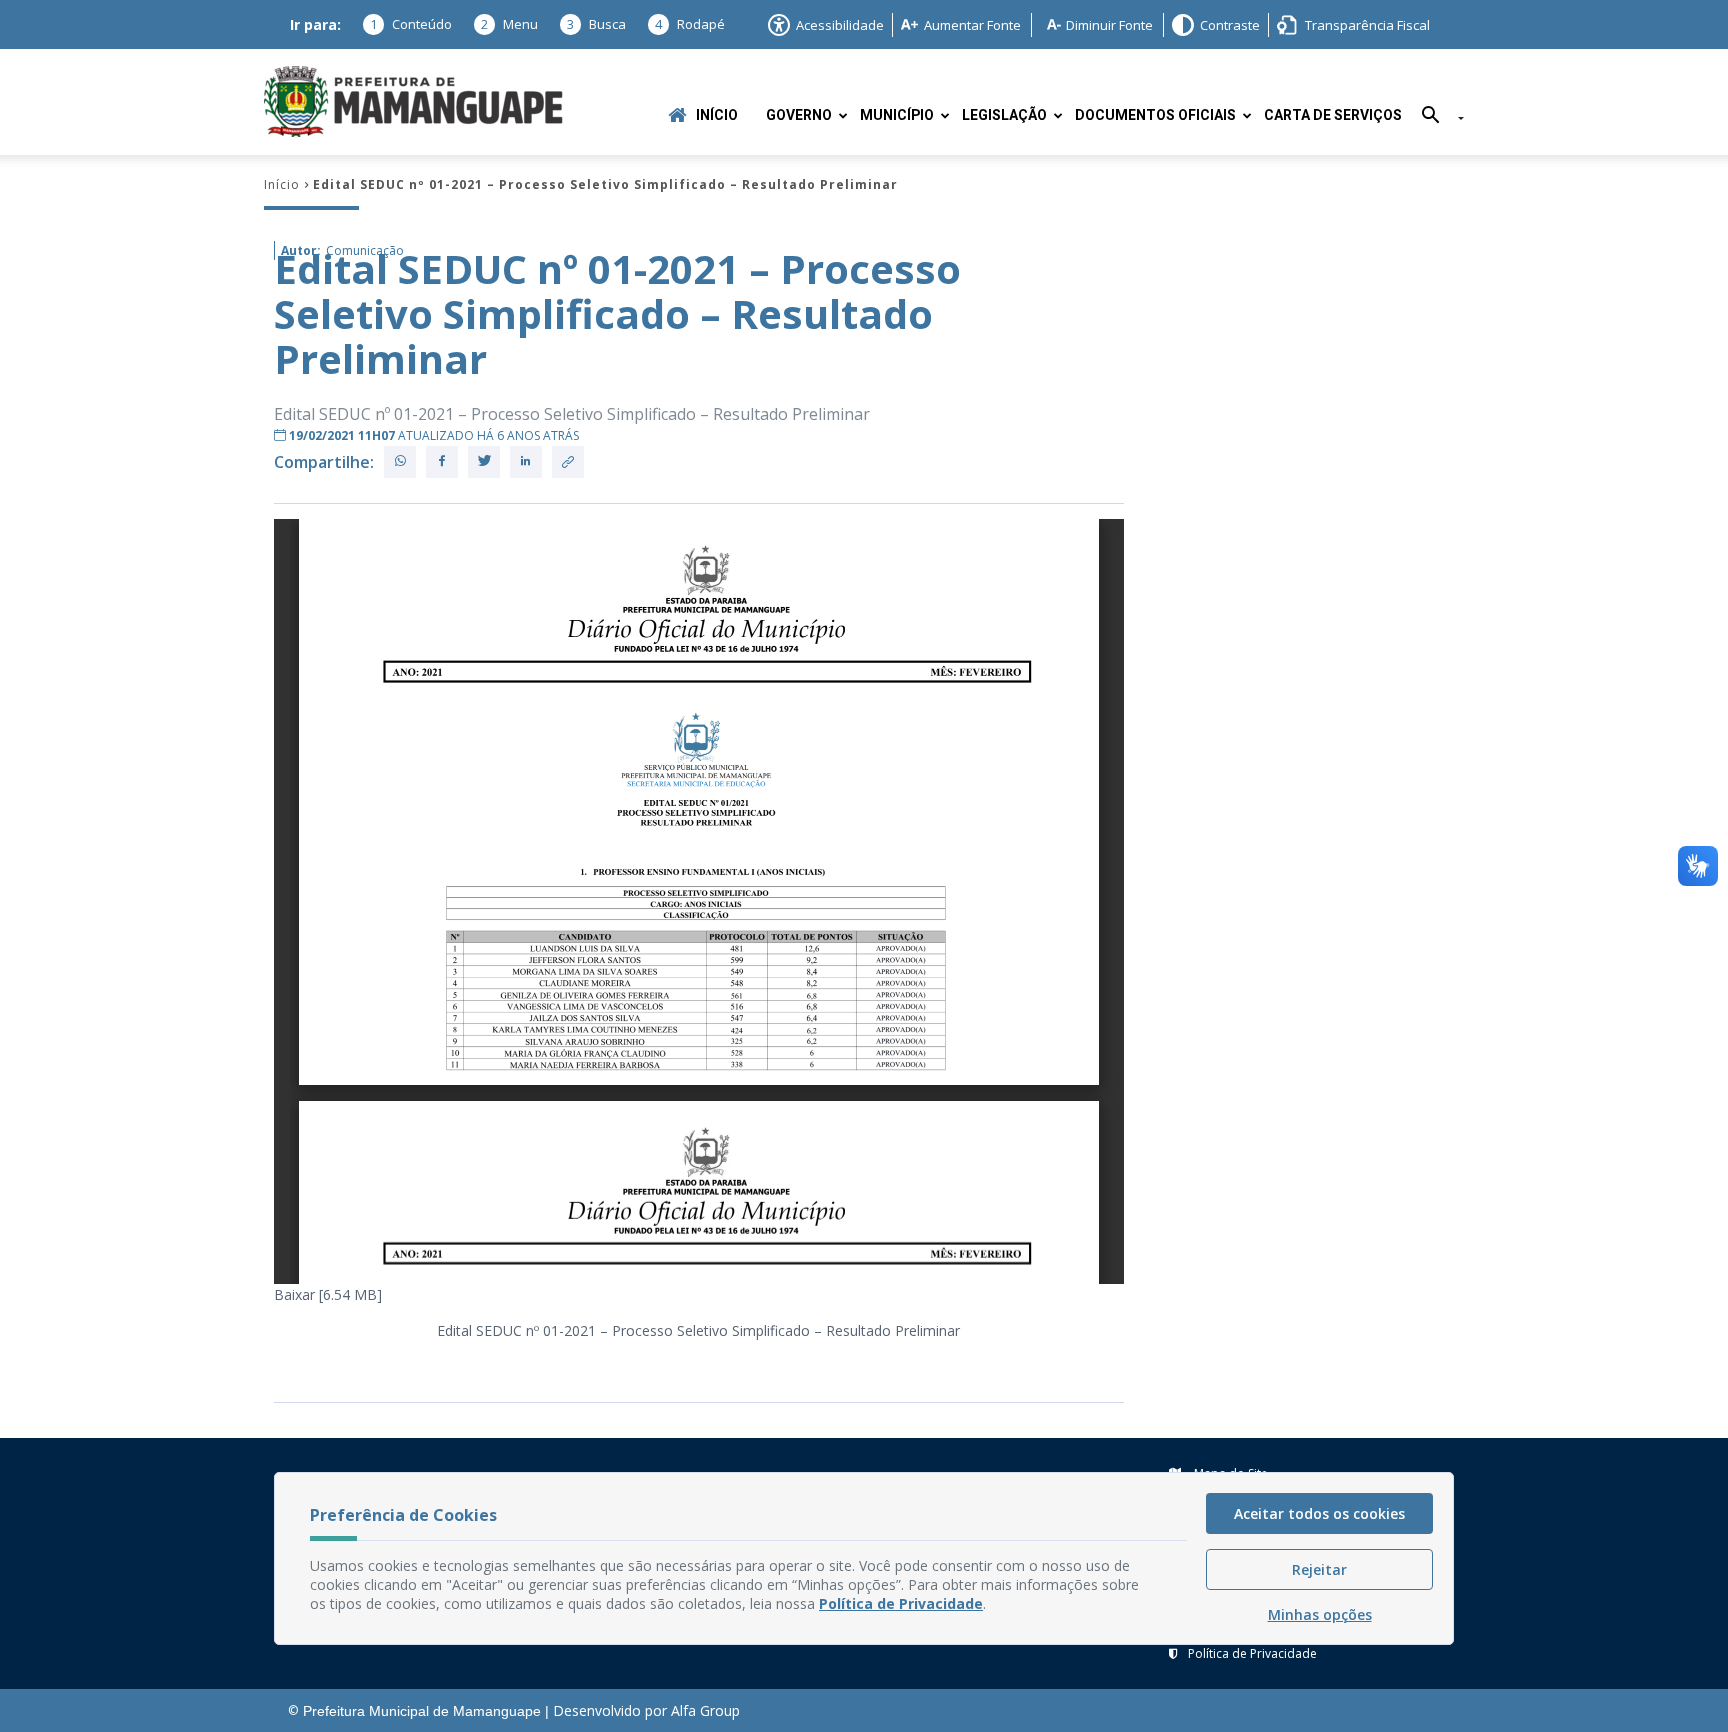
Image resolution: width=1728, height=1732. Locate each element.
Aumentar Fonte (972, 25)
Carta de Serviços (1333, 115)
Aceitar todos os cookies (1319, 1513)
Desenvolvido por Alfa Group (646, 1710)
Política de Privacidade (1252, 1653)
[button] (1435, 118)
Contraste (1230, 25)
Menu (509, 24)
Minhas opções (1320, 1614)
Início (717, 115)
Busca (596, 24)
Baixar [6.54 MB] (328, 1294)
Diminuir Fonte (1109, 25)
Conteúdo (411, 24)
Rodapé (690, 24)
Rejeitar (1319, 1569)
